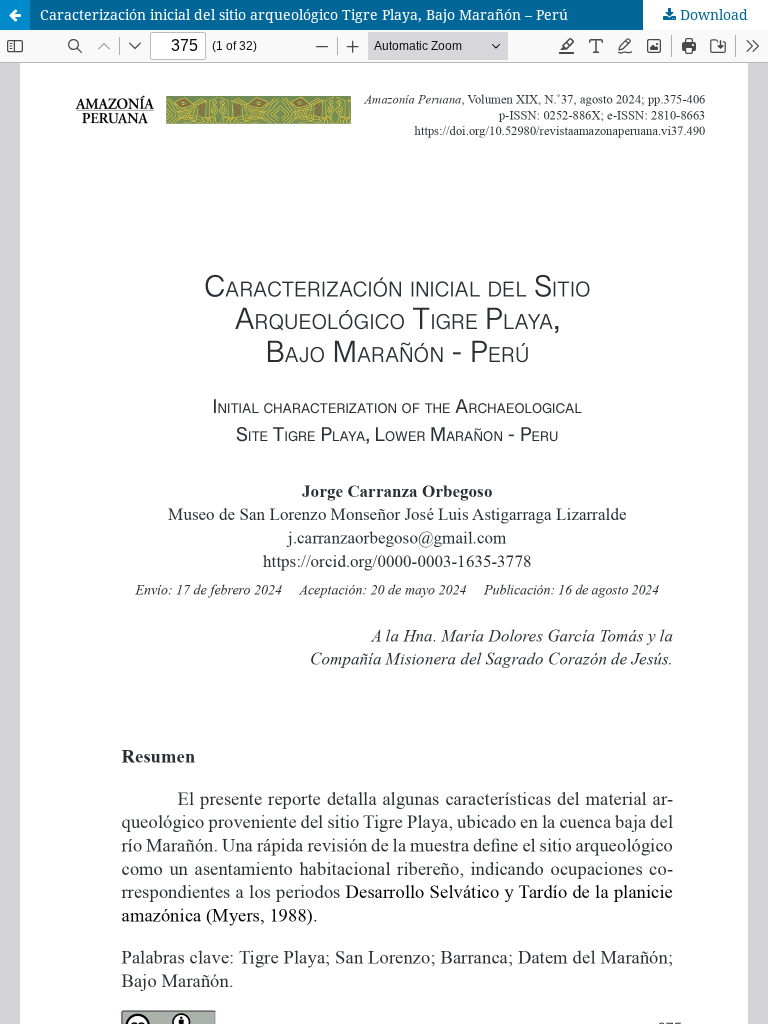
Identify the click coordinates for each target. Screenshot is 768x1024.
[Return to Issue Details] (15, 15)
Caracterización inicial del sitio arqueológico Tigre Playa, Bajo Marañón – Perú (304, 14)
